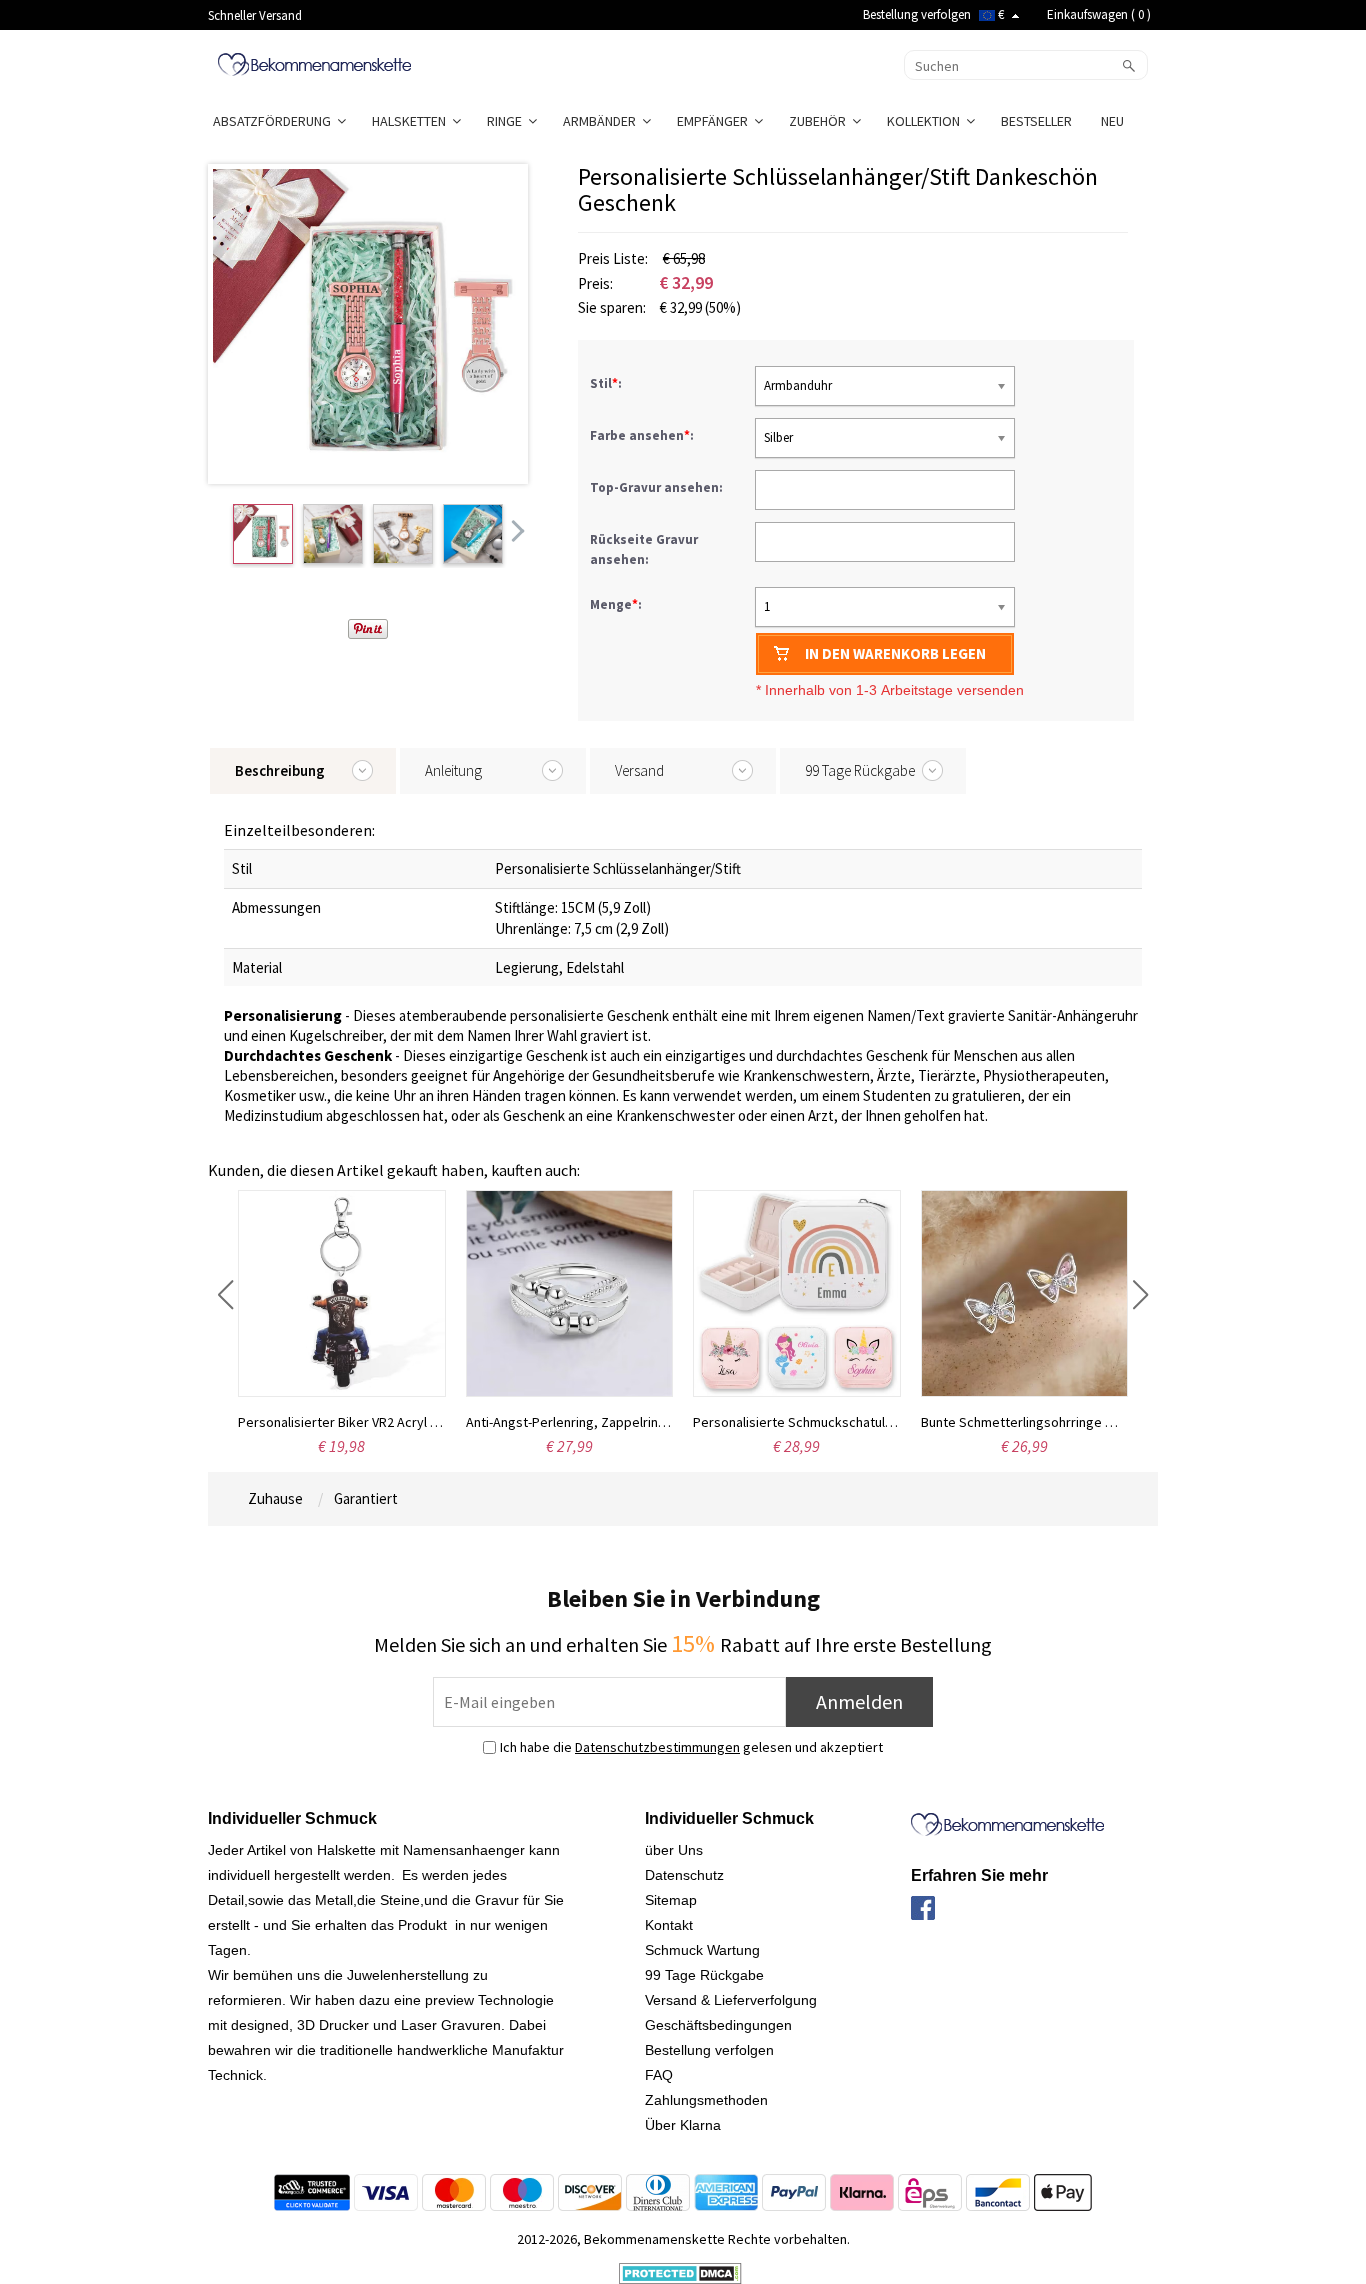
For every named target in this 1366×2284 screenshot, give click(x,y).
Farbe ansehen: (643, 435)
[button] (225, 1295)
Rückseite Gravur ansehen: (644, 549)
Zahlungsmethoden (706, 2100)
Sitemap (671, 1900)
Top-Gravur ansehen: (658, 487)
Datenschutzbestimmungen (657, 1747)
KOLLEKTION (926, 121)
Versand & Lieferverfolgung (731, 2000)
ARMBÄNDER (602, 121)
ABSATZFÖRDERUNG (275, 121)
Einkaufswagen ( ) (1099, 14)
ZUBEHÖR (820, 121)
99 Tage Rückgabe (704, 1975)
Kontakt (669, 1925)
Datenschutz (684, 1875)
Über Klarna (683, 2125)
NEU (1114, 121)
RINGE (507, 121)
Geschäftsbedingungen (718, 2025)
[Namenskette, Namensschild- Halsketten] (314, 63)
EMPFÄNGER (715, 121)
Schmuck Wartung (702, 1950)
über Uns (674, 1850)
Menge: (616, 604)
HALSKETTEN (412, 121)
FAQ (659, 2075)
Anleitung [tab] (453, 770)
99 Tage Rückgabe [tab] (860, 770)
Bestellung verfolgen (917, 14)
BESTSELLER (1038, 121)
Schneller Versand (255, 15)
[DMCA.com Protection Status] (680, 2272)
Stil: (607, 383)
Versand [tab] (639, 770)
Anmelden (859, 1701)
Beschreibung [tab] (280, 770)
